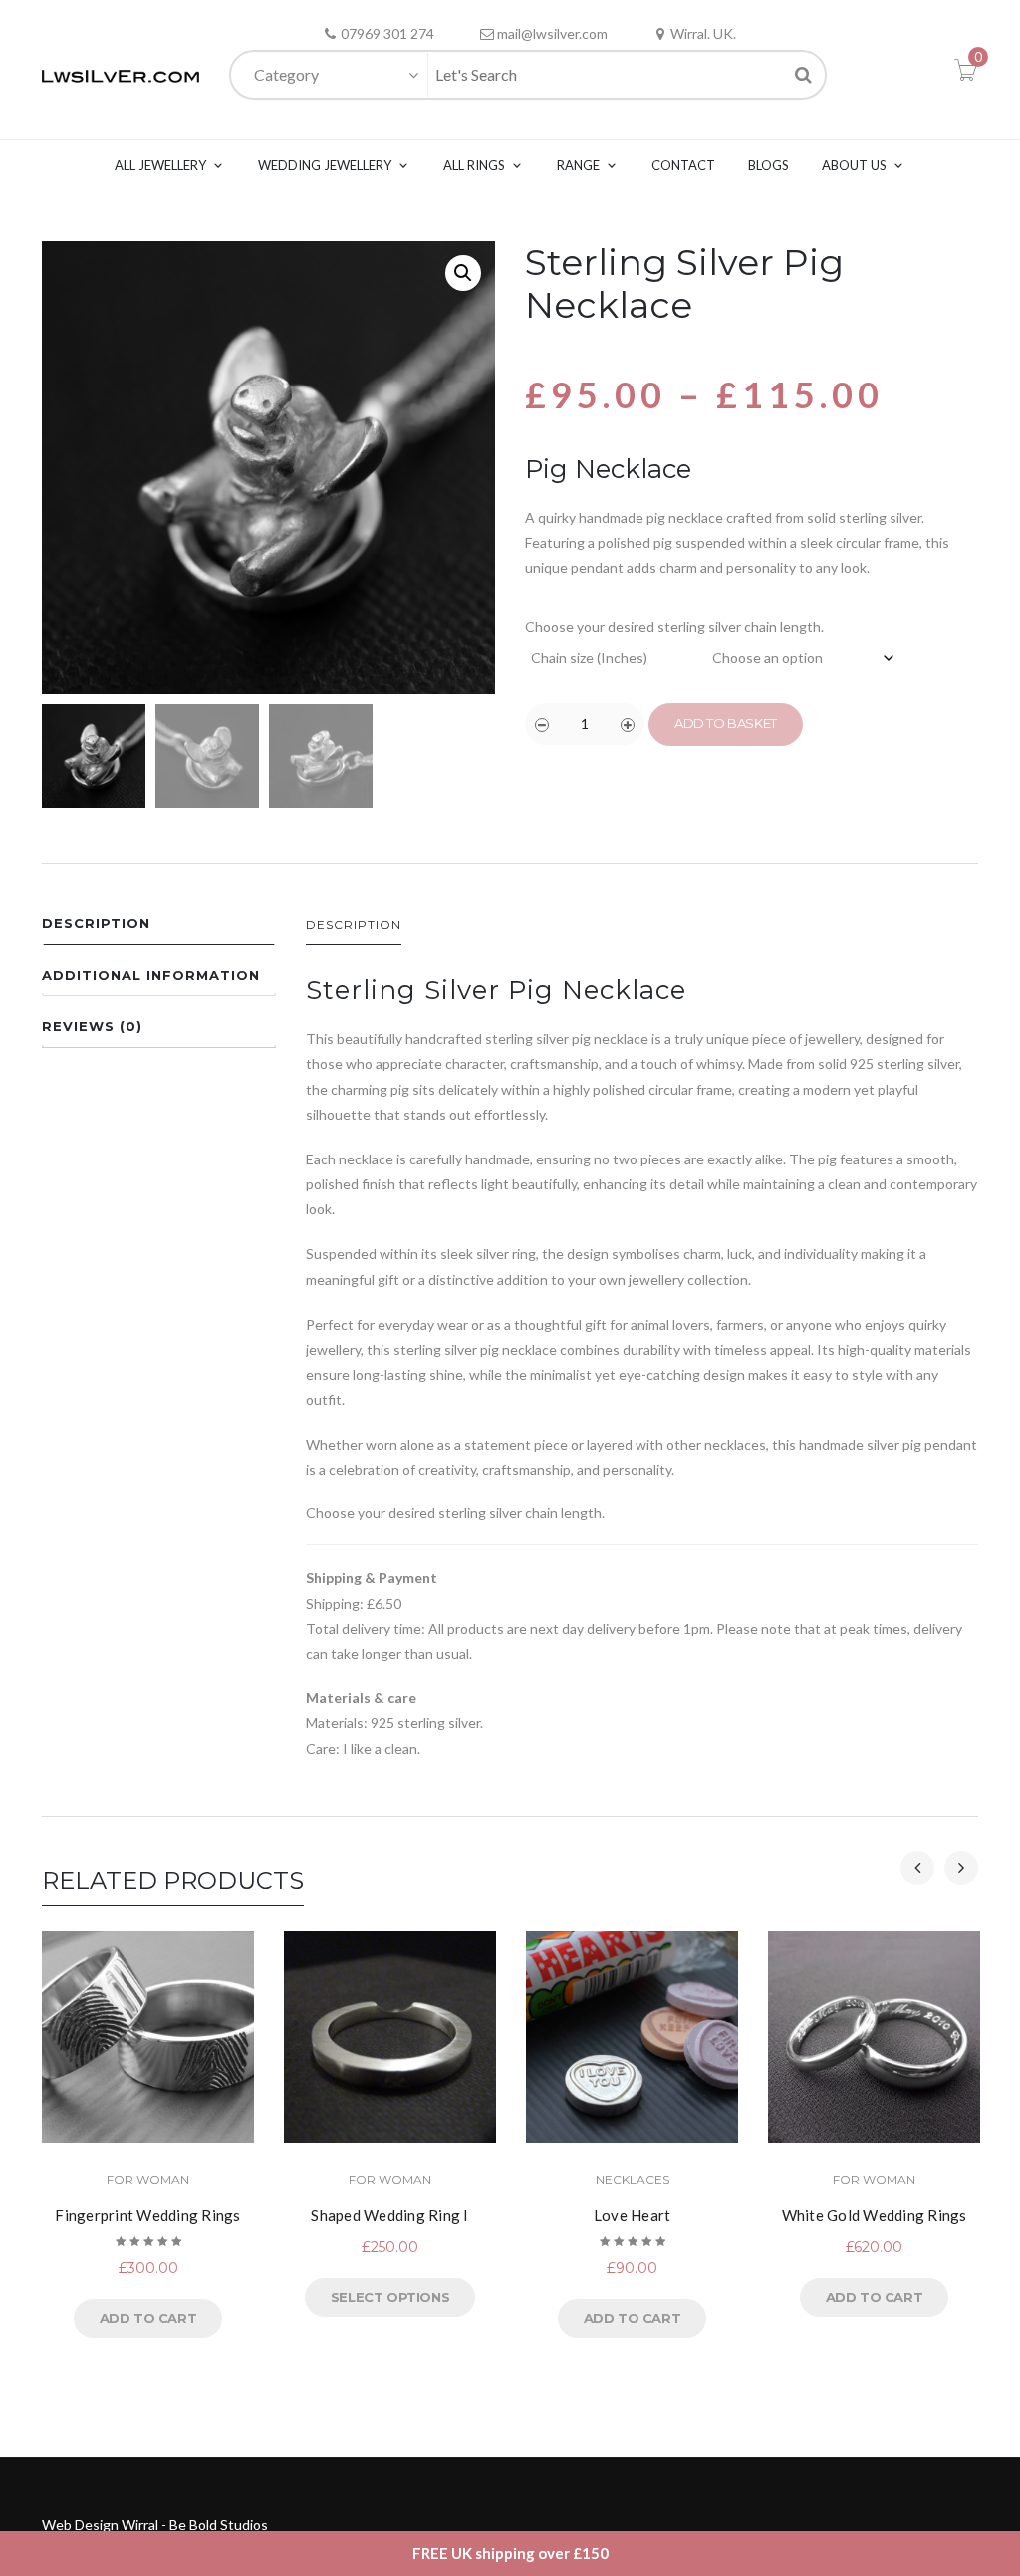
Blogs (768, 165)
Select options (390, 2297)
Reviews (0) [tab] (92, 1026)
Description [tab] (96, 923)
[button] (463, 273)
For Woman (148, 2179)
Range (578, 165)
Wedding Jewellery (325, 165)
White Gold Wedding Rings (875, 2215)
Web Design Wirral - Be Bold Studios (155, 2525)
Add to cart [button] (148, 2318)
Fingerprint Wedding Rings (147, 2215)
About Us (854, 165)
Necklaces (633, 2179)
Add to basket (726, 723)
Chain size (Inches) (589, 658)
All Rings (474, 165)
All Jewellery (160, 165)
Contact (683, 165)
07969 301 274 (387, 33)
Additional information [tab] (151, 975)
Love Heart (633, 2215)
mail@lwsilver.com (552, 33)
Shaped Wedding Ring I (389, 2215)
